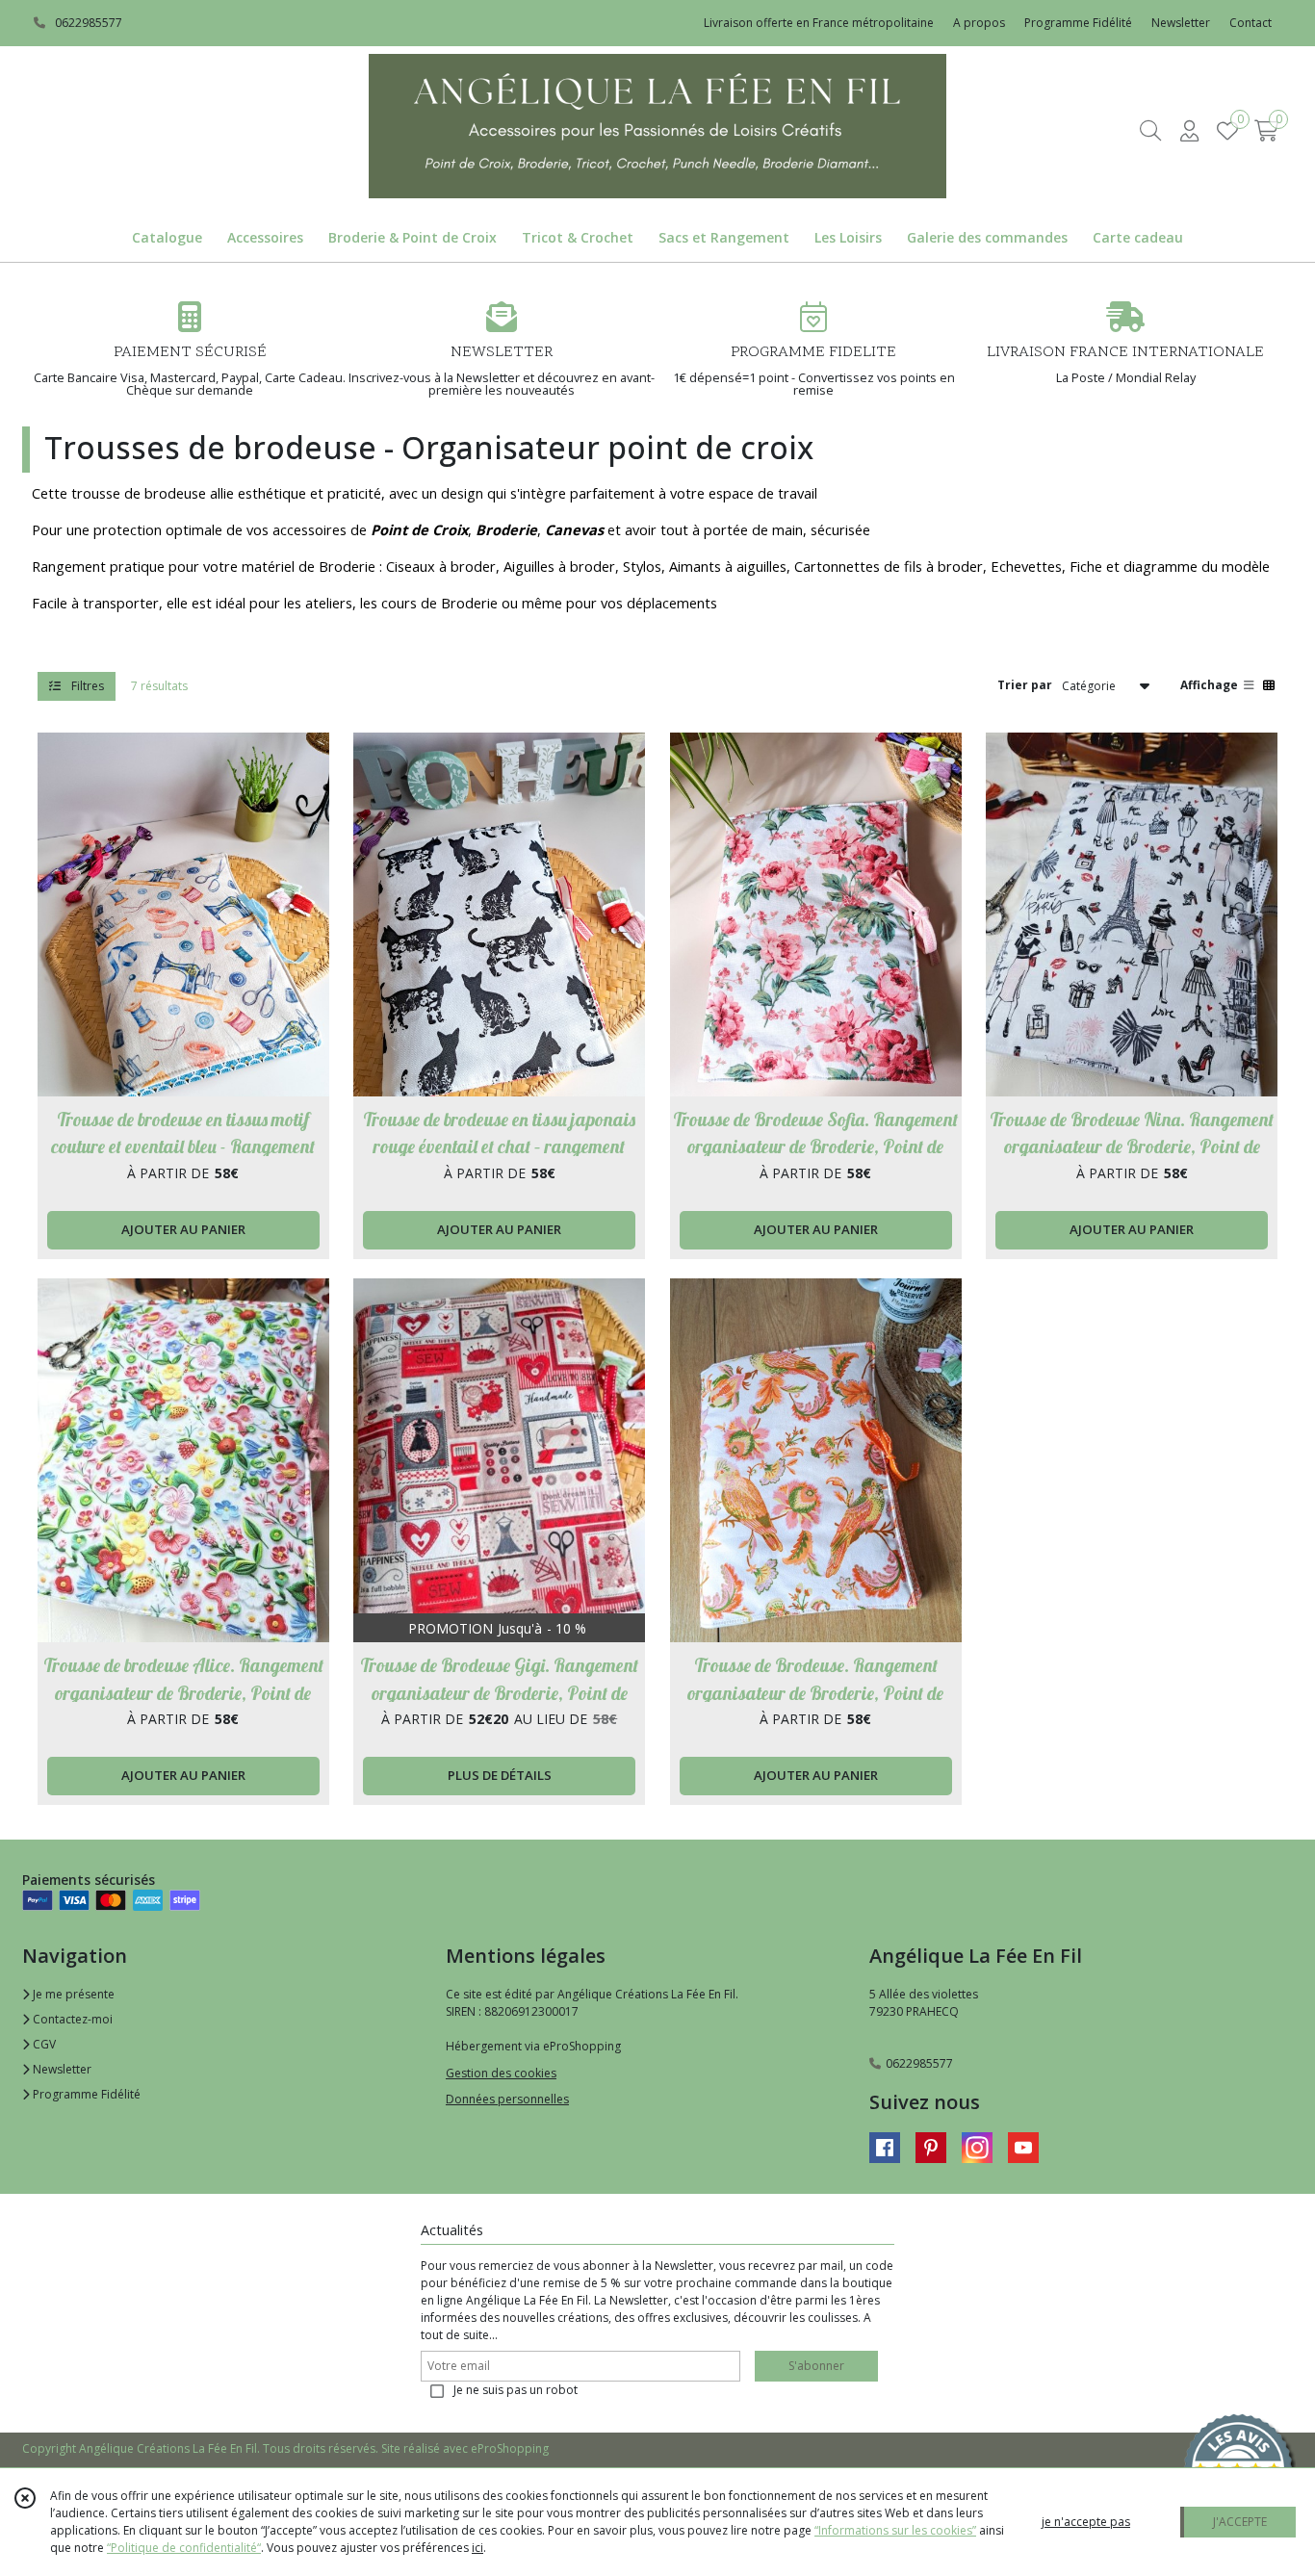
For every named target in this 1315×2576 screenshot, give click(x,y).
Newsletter (61, 2069)
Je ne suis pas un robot (516, 2390)
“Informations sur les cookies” (895, 2530)
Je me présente (72, 1994)
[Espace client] (1189, 130)
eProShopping (510, 2448)
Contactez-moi (71, 2019)
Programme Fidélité (85, 2094)
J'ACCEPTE (1240, 2522)
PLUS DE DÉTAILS (500, 1775)
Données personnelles (507, 2099)
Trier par (1025, 685)
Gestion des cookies (501, 2073)
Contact (1251, 23)
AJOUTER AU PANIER (183, 1229)
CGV (43, 2044)
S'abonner (816, 2366)
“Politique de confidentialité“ (184, 2548)
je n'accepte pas (1086, 2522)
